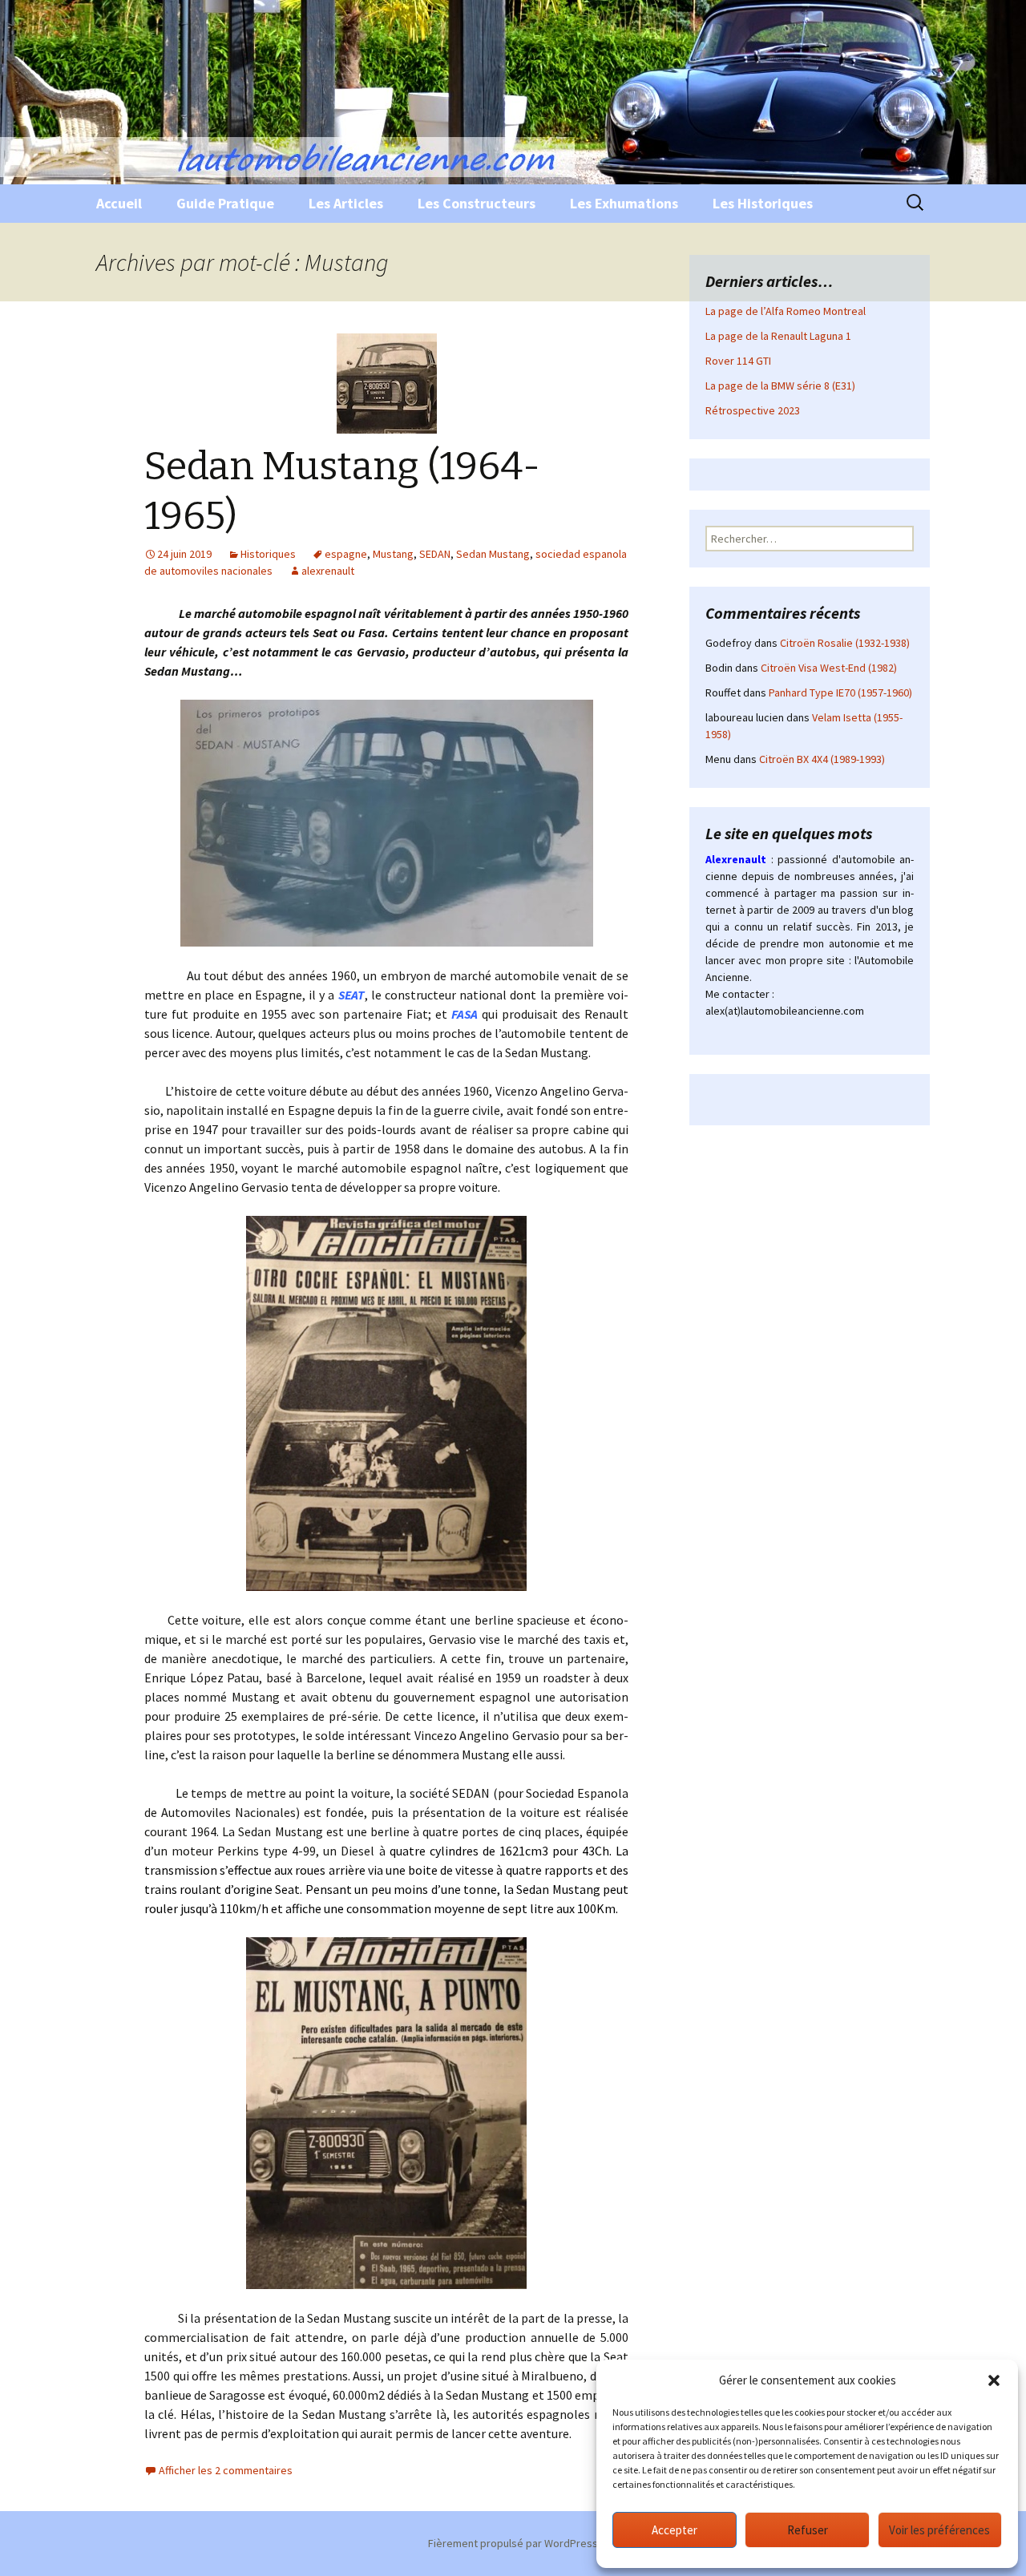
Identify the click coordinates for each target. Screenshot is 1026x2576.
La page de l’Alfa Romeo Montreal (786, 311)
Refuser (808, 2530)
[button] (994, 2380)
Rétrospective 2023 (753, 410)
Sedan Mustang (493, 554)
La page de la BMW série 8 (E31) (780, 386)
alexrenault (328, 571)
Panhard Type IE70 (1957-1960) (840, 692)
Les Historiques (763, 203)
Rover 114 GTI (738, 361)
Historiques (268, 554)
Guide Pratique (225, 203)
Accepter (675, 2530)
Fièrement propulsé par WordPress (513, 2543)
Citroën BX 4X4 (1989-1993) (822, 759)
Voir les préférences (939, 2530)
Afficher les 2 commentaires (226, 2470)
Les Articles (346, 203)
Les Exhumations (624, 203)
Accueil (119, 203)
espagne (346, 554)
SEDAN (435, 554)
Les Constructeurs (477, 203)
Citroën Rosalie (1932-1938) (845, 643)
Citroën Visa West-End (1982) (829, 668)
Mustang (393, 554)
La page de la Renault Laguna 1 (778, 336)
